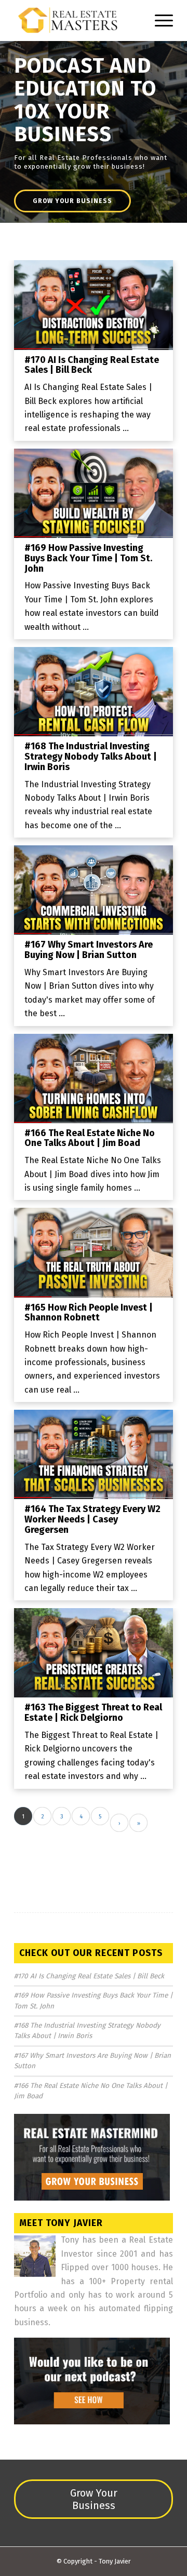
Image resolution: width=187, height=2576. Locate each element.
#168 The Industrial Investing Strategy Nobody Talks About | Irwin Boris (91, 757)
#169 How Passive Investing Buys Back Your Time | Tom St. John (88, 558)
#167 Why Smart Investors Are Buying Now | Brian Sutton (89, 950)
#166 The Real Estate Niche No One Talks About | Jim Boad (90, 1138)
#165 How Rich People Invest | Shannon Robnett (89, 1313)
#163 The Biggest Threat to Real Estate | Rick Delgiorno (93, 1712)
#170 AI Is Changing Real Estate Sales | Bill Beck (92, 365)
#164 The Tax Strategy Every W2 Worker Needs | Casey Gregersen (92, 1519)
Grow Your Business (72, 201)
